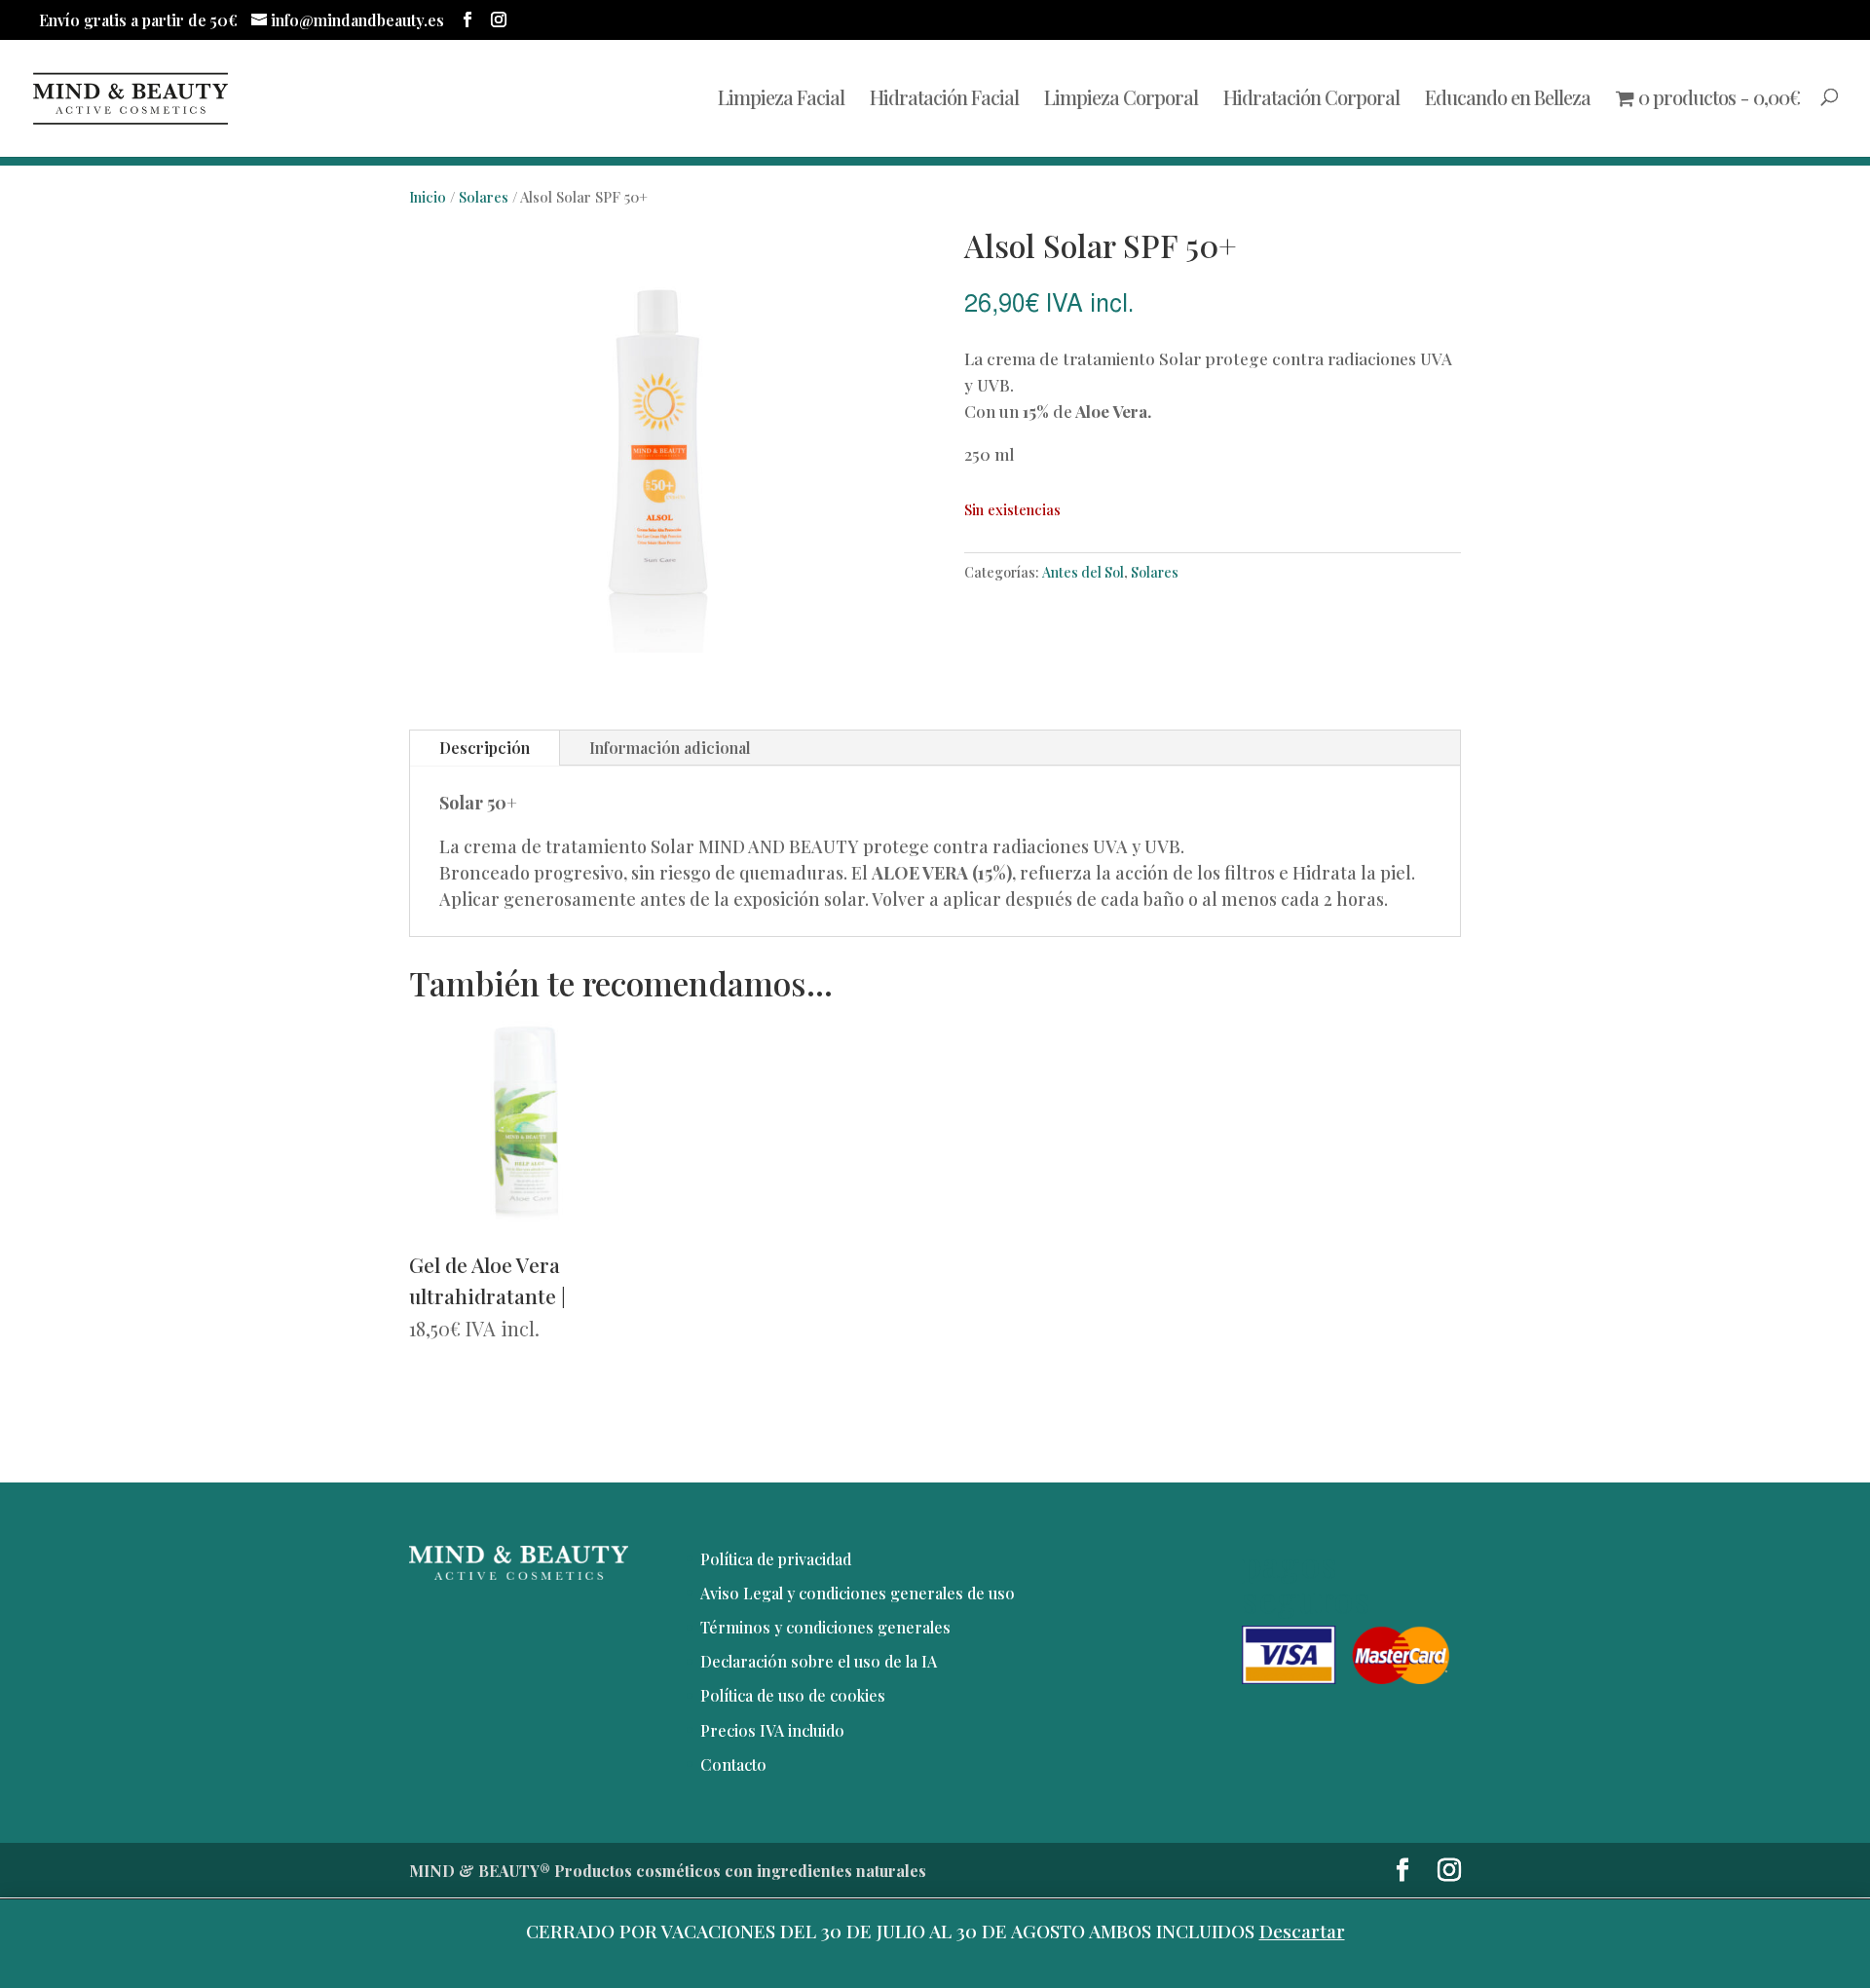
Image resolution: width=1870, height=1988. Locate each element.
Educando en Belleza (1508, 100)
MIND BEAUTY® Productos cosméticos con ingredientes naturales (668, 1871)
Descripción (485, 748)
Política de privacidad (776, 1559)
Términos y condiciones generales (825, 1627)
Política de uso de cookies (793, 1695)
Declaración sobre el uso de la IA (819, 1661)
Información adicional (670, 748)
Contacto (733, 1764)
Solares (484, 197)
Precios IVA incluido (772, 1730)
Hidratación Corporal (1311, 100)
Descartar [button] (1302, 1931)
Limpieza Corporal (1121, 100)
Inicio (428, 197)
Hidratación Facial (944, 100)
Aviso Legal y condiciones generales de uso (858, 1593)
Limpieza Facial (781, 100)
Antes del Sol (1083, 572)
